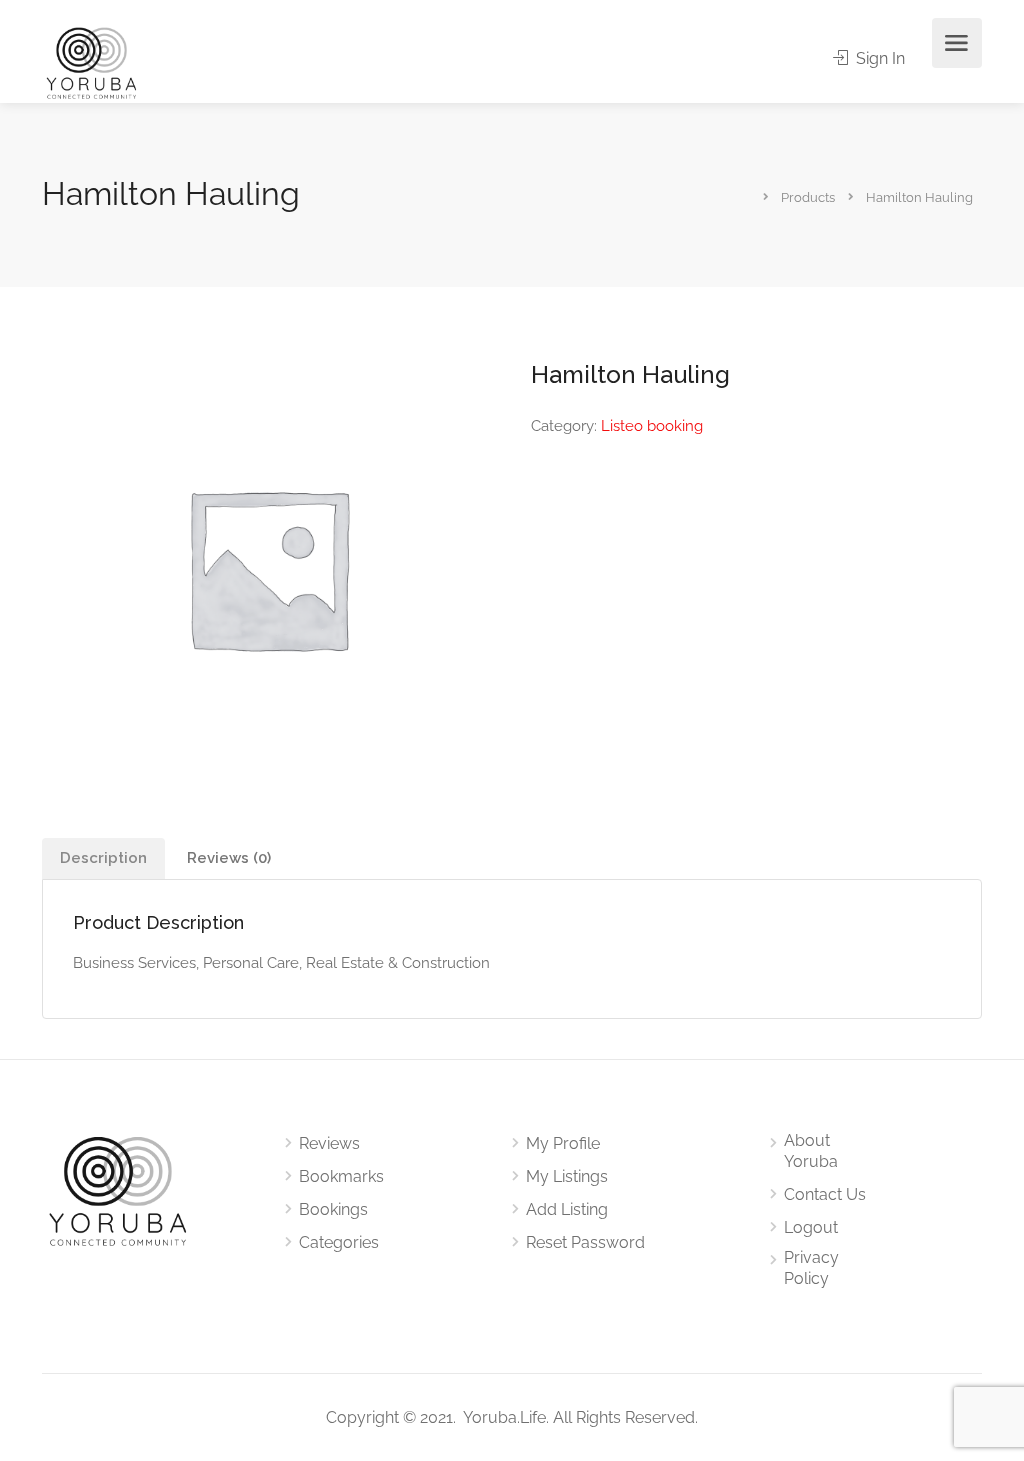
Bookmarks (341, 1176)
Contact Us (825, 1194)
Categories (339, 1242)
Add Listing (567, 1209)
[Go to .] (751, 195)
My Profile (563, 1143)
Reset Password (585, 1242)
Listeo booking (652, 426)
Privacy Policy (811, 1268)
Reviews (329, 1143)
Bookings (333, 1209)
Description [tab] (103, 858)
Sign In (878, 58)
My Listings (567, 1176)
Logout (811, 1227)
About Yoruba (811, 1151)
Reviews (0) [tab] (229, 858)
